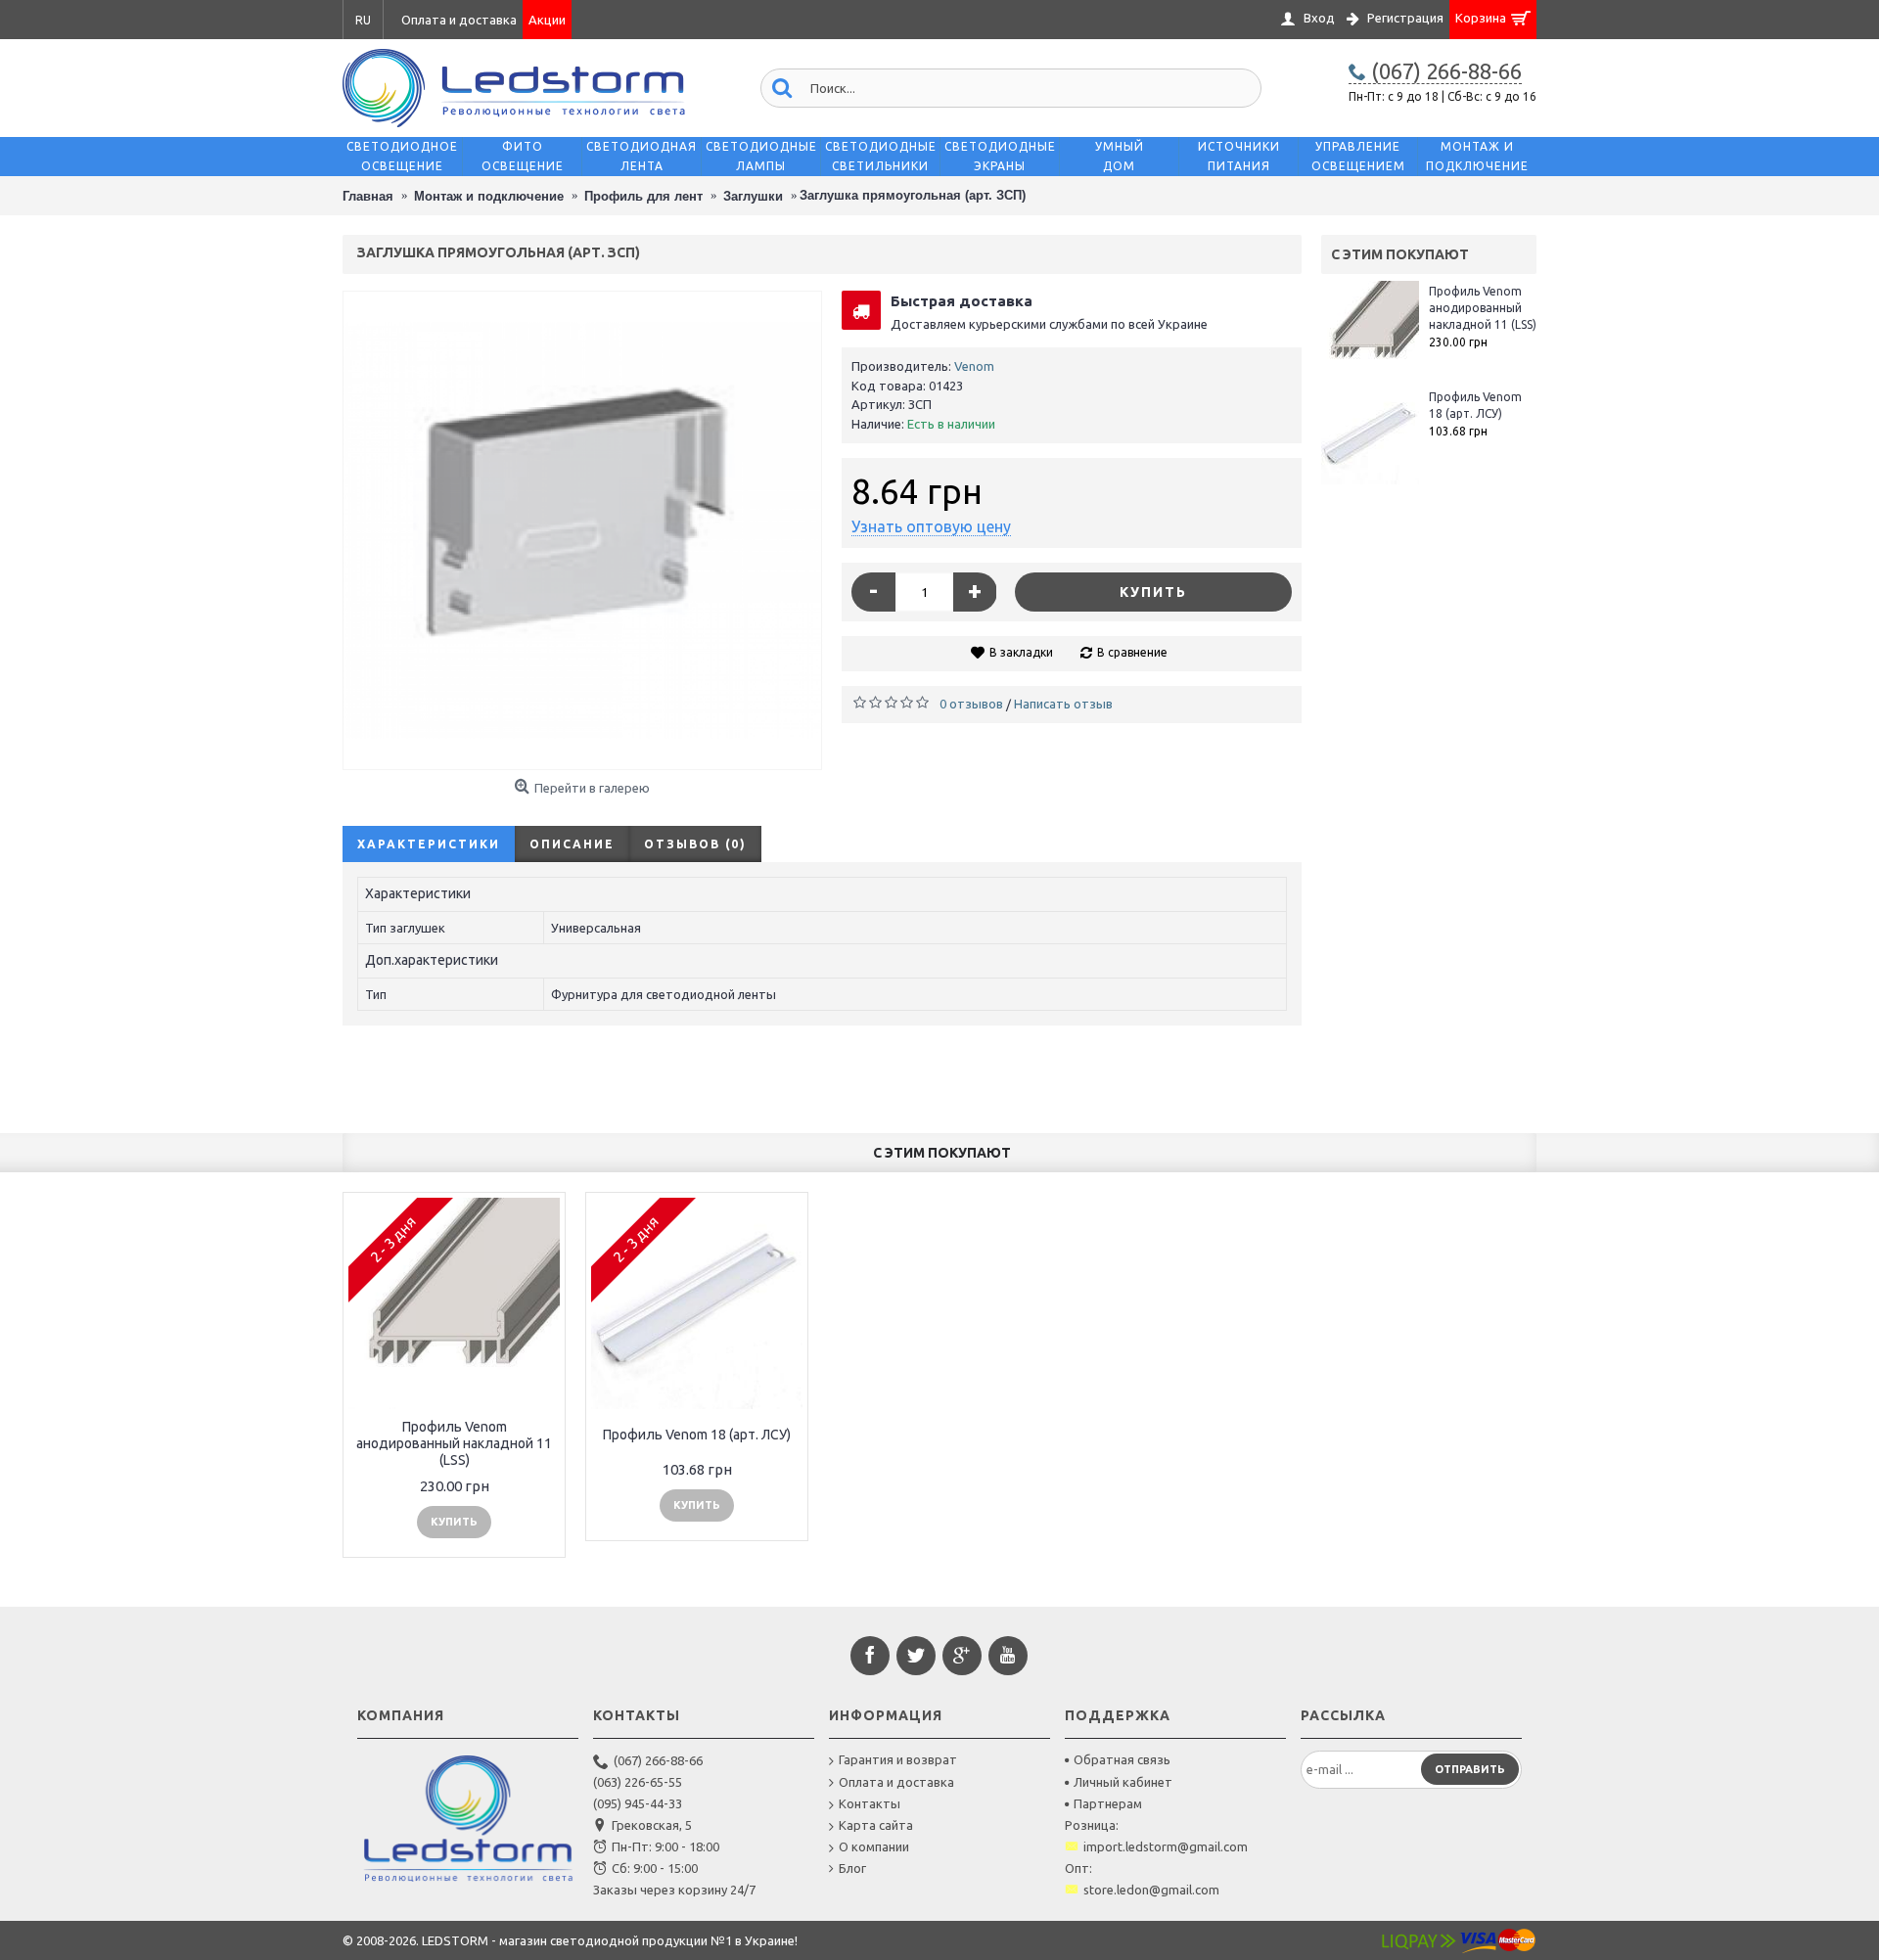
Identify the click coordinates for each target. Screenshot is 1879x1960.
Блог (852, 1868)
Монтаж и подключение (489, 196)
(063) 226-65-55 (638, 1782)
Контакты (870, 1803)
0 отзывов (971, 704)
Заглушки (753, 196)
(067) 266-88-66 (658, 1760)
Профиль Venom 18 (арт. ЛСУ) (1475, 405)
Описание (572, 844)
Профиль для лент (643, 196)
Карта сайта (876, 1825)
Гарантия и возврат (898, 1759)
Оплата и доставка (896, 1782)
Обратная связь (1122, 1759)
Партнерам (1108, 1803)
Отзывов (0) (695, 844)
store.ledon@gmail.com (1151, 1890)
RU (363, 20)
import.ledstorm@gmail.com (1166, 1846)
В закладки (1021, 652)
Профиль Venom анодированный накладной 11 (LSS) (1483, 308)
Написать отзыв (1063, 704)
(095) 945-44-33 (638, 1803)
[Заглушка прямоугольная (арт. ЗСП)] (582, 530)
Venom (974, 366)
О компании (874, 1846)
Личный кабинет (1123, 1782)
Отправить (1470, 1769)
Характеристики (429, 844)
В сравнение (1132, 652)
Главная (368, 196)
